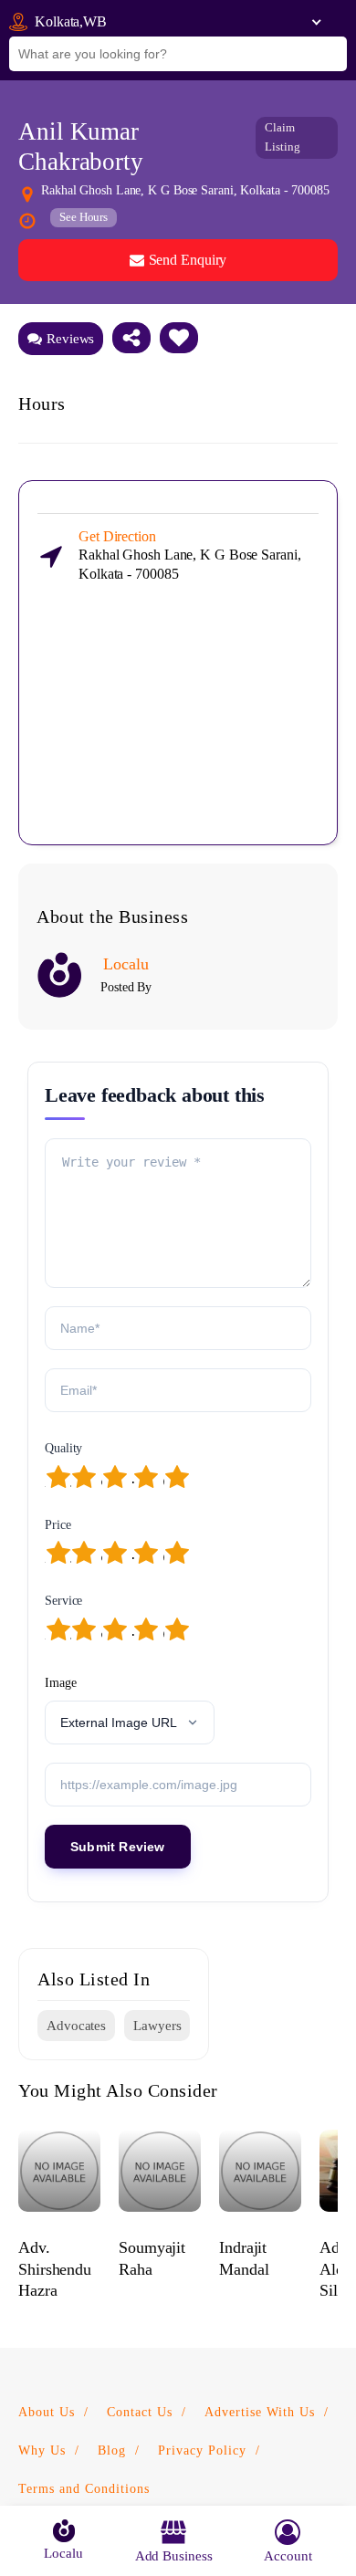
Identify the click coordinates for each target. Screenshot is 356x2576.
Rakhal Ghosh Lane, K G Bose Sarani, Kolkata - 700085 (190, 555)
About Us (47, 2412)
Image (61, 1683)
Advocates (76, 2026)
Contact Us (140, 2412)
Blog (112, 2450)
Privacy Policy (202, 2450)
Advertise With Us (260, 2412)
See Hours (84, 217)
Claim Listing (282, 137)
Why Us (42, 2450)
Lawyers (157, 2026)
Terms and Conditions (84, 2489)
